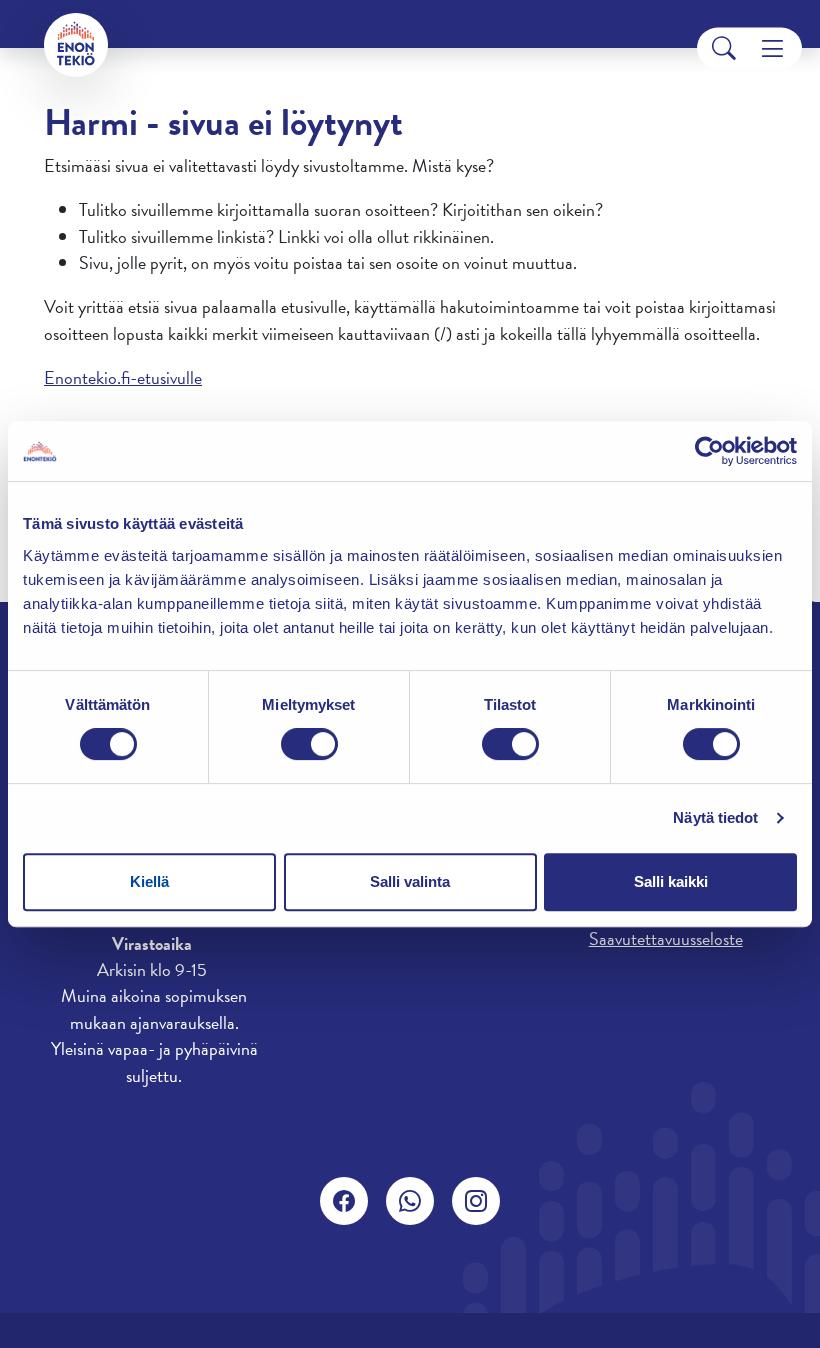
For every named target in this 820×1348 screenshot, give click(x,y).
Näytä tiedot (715, 817)
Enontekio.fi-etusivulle (123, 377)
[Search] (724, 48)
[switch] (309, 744)
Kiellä (149, 881)
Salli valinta (410, 881)
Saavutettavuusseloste (666, 938)
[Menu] (772, 48)
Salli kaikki (671, 881)
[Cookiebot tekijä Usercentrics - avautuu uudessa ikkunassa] (709, 451)
